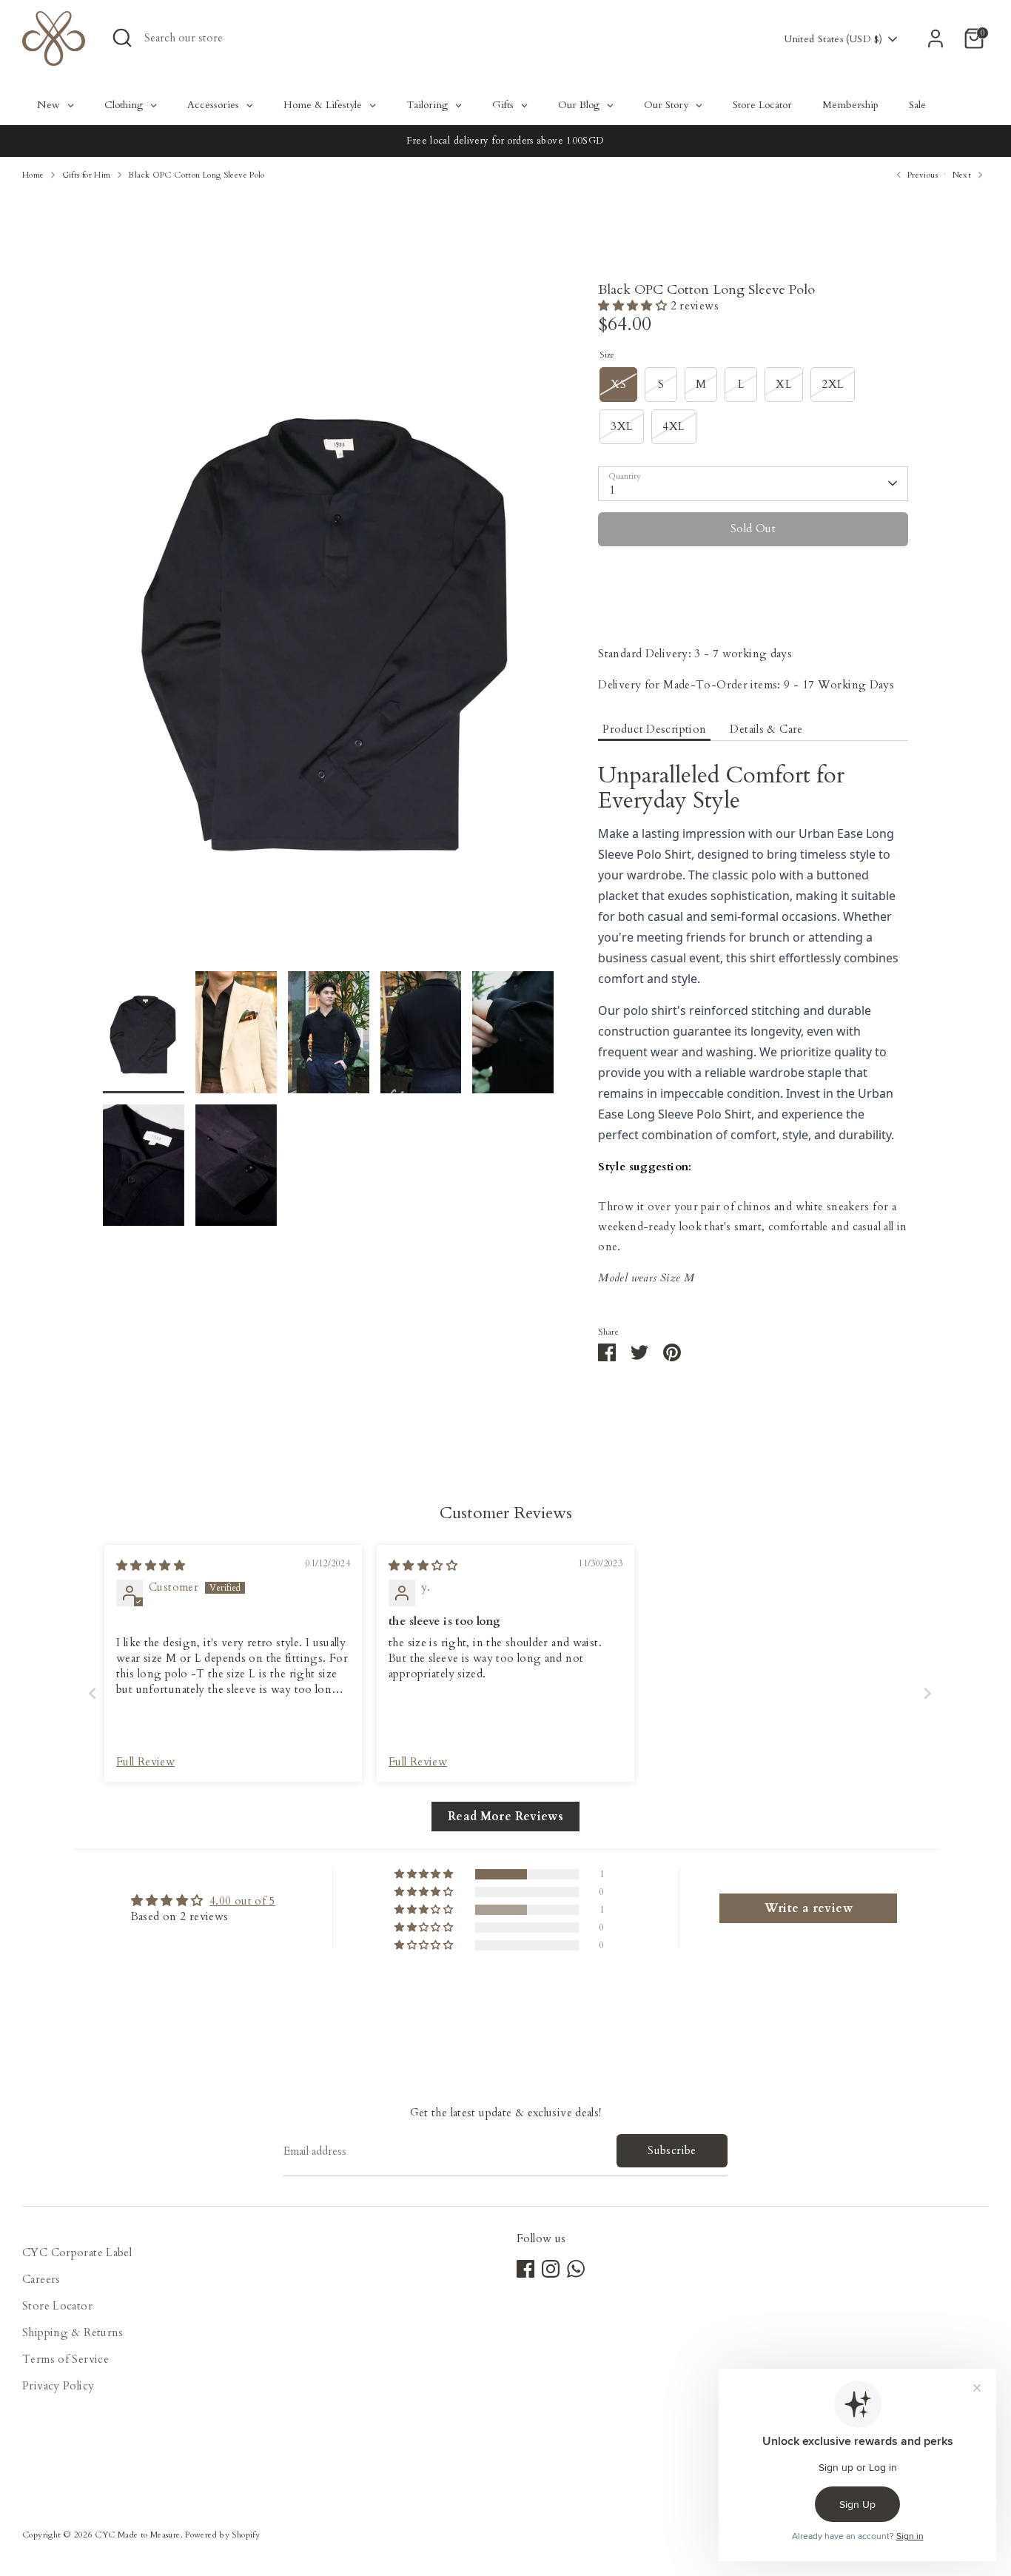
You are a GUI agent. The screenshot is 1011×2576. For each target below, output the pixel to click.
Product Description (654, 729)
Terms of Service (66, 2359)
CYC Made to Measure (137, 2535)
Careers (41, 2279)
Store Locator (57, 2306)
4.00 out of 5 (242, 1901)
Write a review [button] (809, 1908)
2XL (833, 384)
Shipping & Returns (73, 2332)
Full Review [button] (145, 1762)
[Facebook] (525, 2269)
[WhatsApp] (576, 2269)
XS (618, 384)
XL (784, 384)
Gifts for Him (87, 175)
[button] (634, 306)
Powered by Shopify (222, 2535)
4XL (674, 426)
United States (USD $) (833, 39)
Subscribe (672, 2150)
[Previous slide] (88, 1693)
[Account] (936, 38)
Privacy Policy (58, 2386)
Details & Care (766, 729)
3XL (622, 426)
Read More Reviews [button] (505, 1817)
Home (33, 175)
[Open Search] (122, 38)
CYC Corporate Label (77, 2253)
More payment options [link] (753, 611)
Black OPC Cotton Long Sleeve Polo (196, 175)
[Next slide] (923, 1693)
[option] (329, 627)
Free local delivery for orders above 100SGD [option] (505, 141)
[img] (151, 1566)
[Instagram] (551, 2269)
